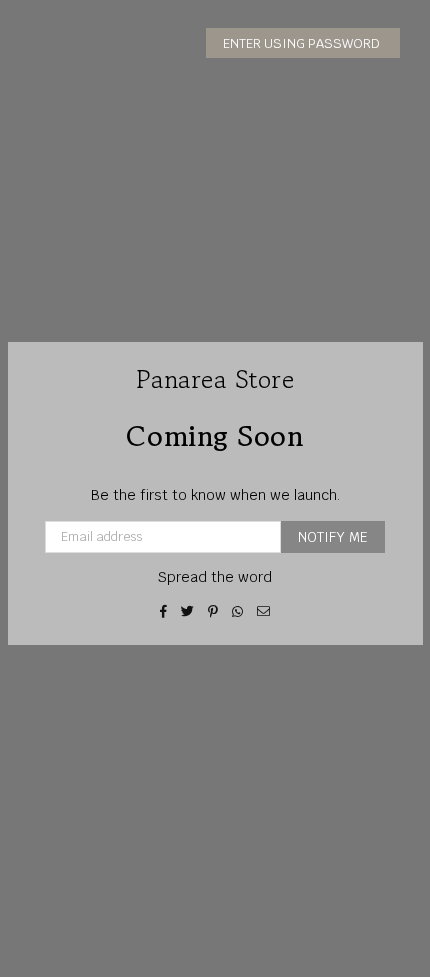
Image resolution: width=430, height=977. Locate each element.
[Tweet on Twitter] (188, 611)
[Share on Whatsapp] (238, 611)
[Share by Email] (264, 611)
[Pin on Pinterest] (213, 611)
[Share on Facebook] (164, 611)
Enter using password (303, 43)
